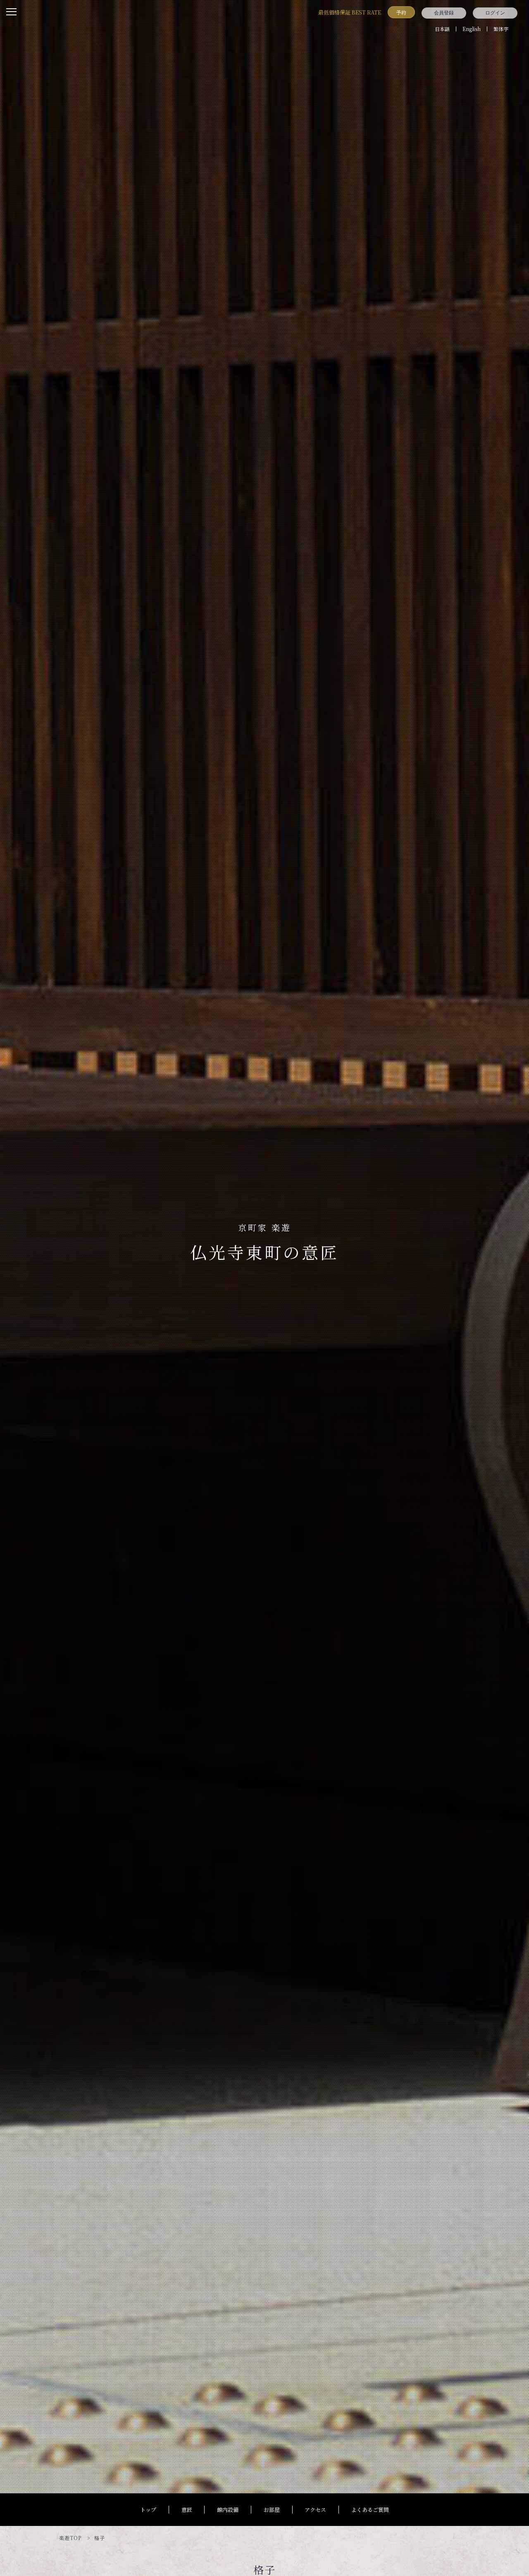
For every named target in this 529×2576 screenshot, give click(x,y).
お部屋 (272, 2510)
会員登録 (444, 13)
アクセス (315, 2510)
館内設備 (228, 2510)
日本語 (442, 29)
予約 (401, 12)
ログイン (495, 13)
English (472, 29)
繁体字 (501, 29)
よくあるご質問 (370, 2510)
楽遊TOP (70, 2538)
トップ (148, 2510)
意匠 (187, 2510)
